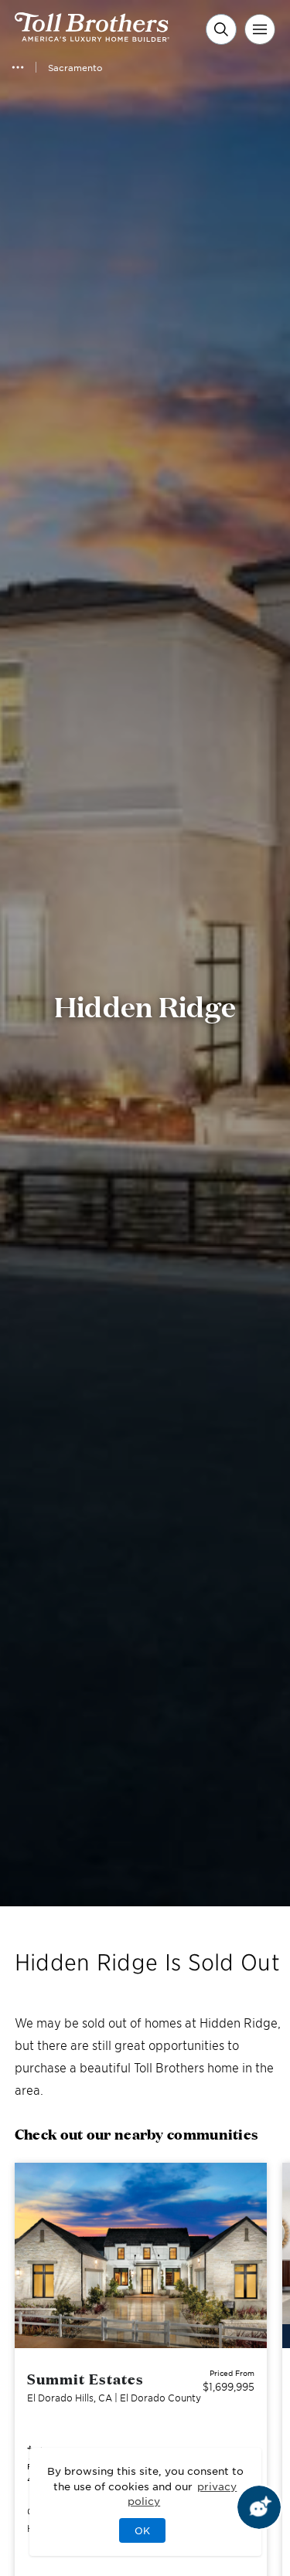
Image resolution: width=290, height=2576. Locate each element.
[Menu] (260, 29)
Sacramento (75, 67)
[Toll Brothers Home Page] (92, 36)
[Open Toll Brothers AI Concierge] (259, 2507)
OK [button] (142, 2530)
